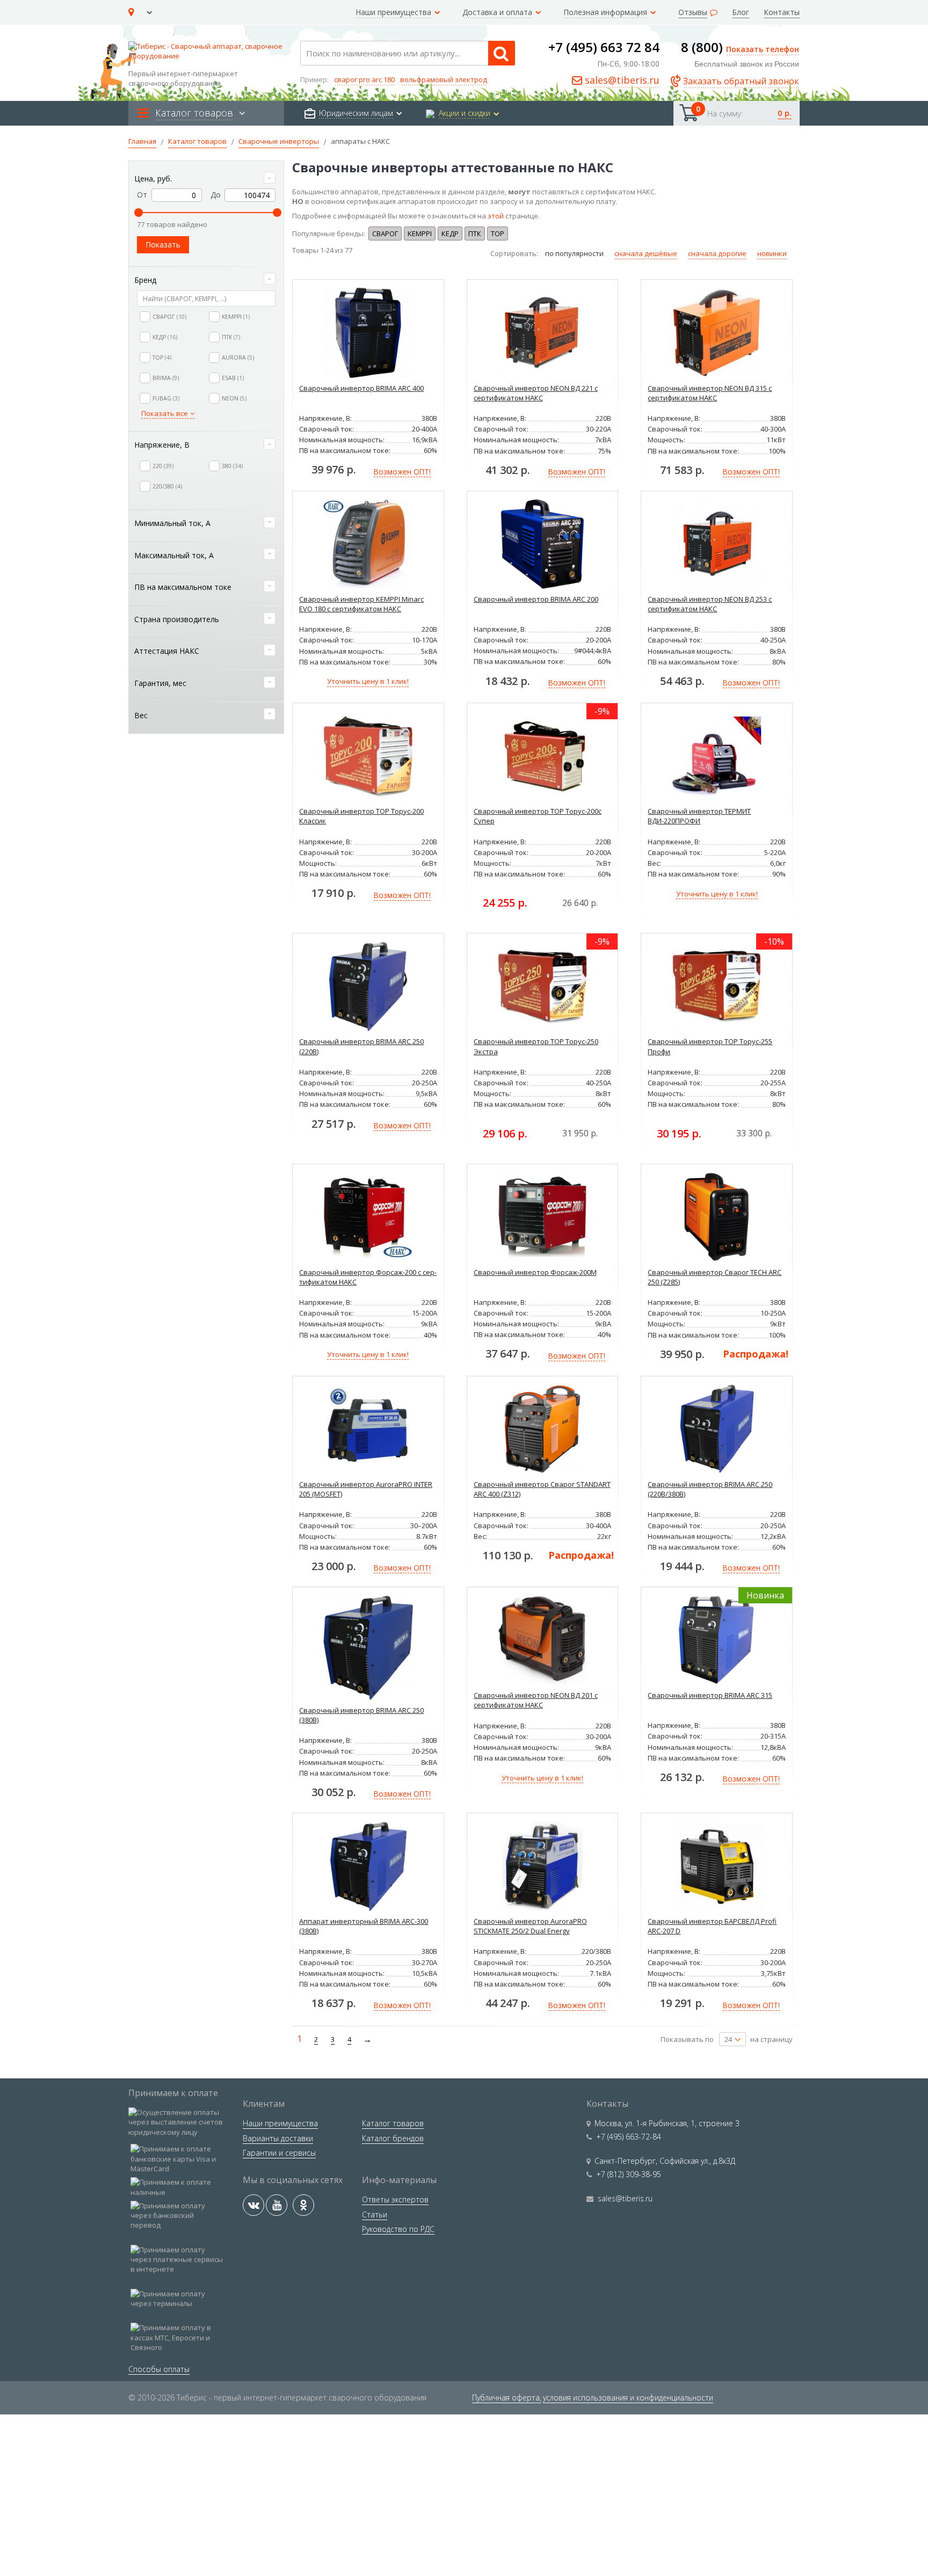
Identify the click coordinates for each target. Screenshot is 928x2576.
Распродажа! (756, 1354)
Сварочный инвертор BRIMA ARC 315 (710, 1695)
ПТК (475, 233)
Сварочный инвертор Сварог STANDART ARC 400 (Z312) (542, 1489)
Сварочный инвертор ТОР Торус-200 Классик (361, 816)
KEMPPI (420, 233)
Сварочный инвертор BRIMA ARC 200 (536, 599)
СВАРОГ (385, 233)
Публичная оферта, (507, 2398)
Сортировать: (515, 253)
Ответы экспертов (395, 2199)
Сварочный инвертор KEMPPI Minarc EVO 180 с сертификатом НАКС (361, 604)
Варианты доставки (278, 2138)
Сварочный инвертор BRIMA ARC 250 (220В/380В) (710, 1489)
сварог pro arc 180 (364, 79)
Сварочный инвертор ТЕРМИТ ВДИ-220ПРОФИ (699, 816)
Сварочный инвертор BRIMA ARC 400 (361, 388)
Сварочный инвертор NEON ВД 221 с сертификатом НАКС (536, 393)
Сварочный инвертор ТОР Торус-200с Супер (538, 816)
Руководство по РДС (398, 2229)
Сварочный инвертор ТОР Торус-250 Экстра (536, 1046)
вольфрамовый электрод (444, 79)
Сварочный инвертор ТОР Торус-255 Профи (710, 1046)
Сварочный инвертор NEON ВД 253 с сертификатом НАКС (710, 604)
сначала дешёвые (646, 253)
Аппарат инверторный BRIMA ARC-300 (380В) (364, 1926)
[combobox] (408, 53)
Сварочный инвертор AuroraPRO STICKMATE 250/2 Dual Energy (530, 1926)
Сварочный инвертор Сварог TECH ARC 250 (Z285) (715, 1277)
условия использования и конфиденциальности (628, 2398)
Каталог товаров (393, 2123)
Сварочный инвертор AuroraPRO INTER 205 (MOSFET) (366, 1489)
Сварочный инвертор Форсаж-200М (535, 1272)
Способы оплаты (159, 2369)
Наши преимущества (280, 2123)
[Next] (366, 2039)
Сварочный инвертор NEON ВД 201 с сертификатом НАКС (536, 1700)
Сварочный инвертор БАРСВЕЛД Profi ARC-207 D (712, 1926)
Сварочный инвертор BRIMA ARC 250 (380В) (361, 1715)
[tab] (206, 179)
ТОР (498, 233)
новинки (772, 253)
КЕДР (450, 233)
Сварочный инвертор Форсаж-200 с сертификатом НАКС (368, 1277)
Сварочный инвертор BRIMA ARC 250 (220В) (361, 1046)
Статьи (375, 2214)
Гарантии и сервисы (279, 2153)
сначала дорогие (717, 253)
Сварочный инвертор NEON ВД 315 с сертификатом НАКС (710, 393)
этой (496, 216)
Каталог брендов (393, 2138)
